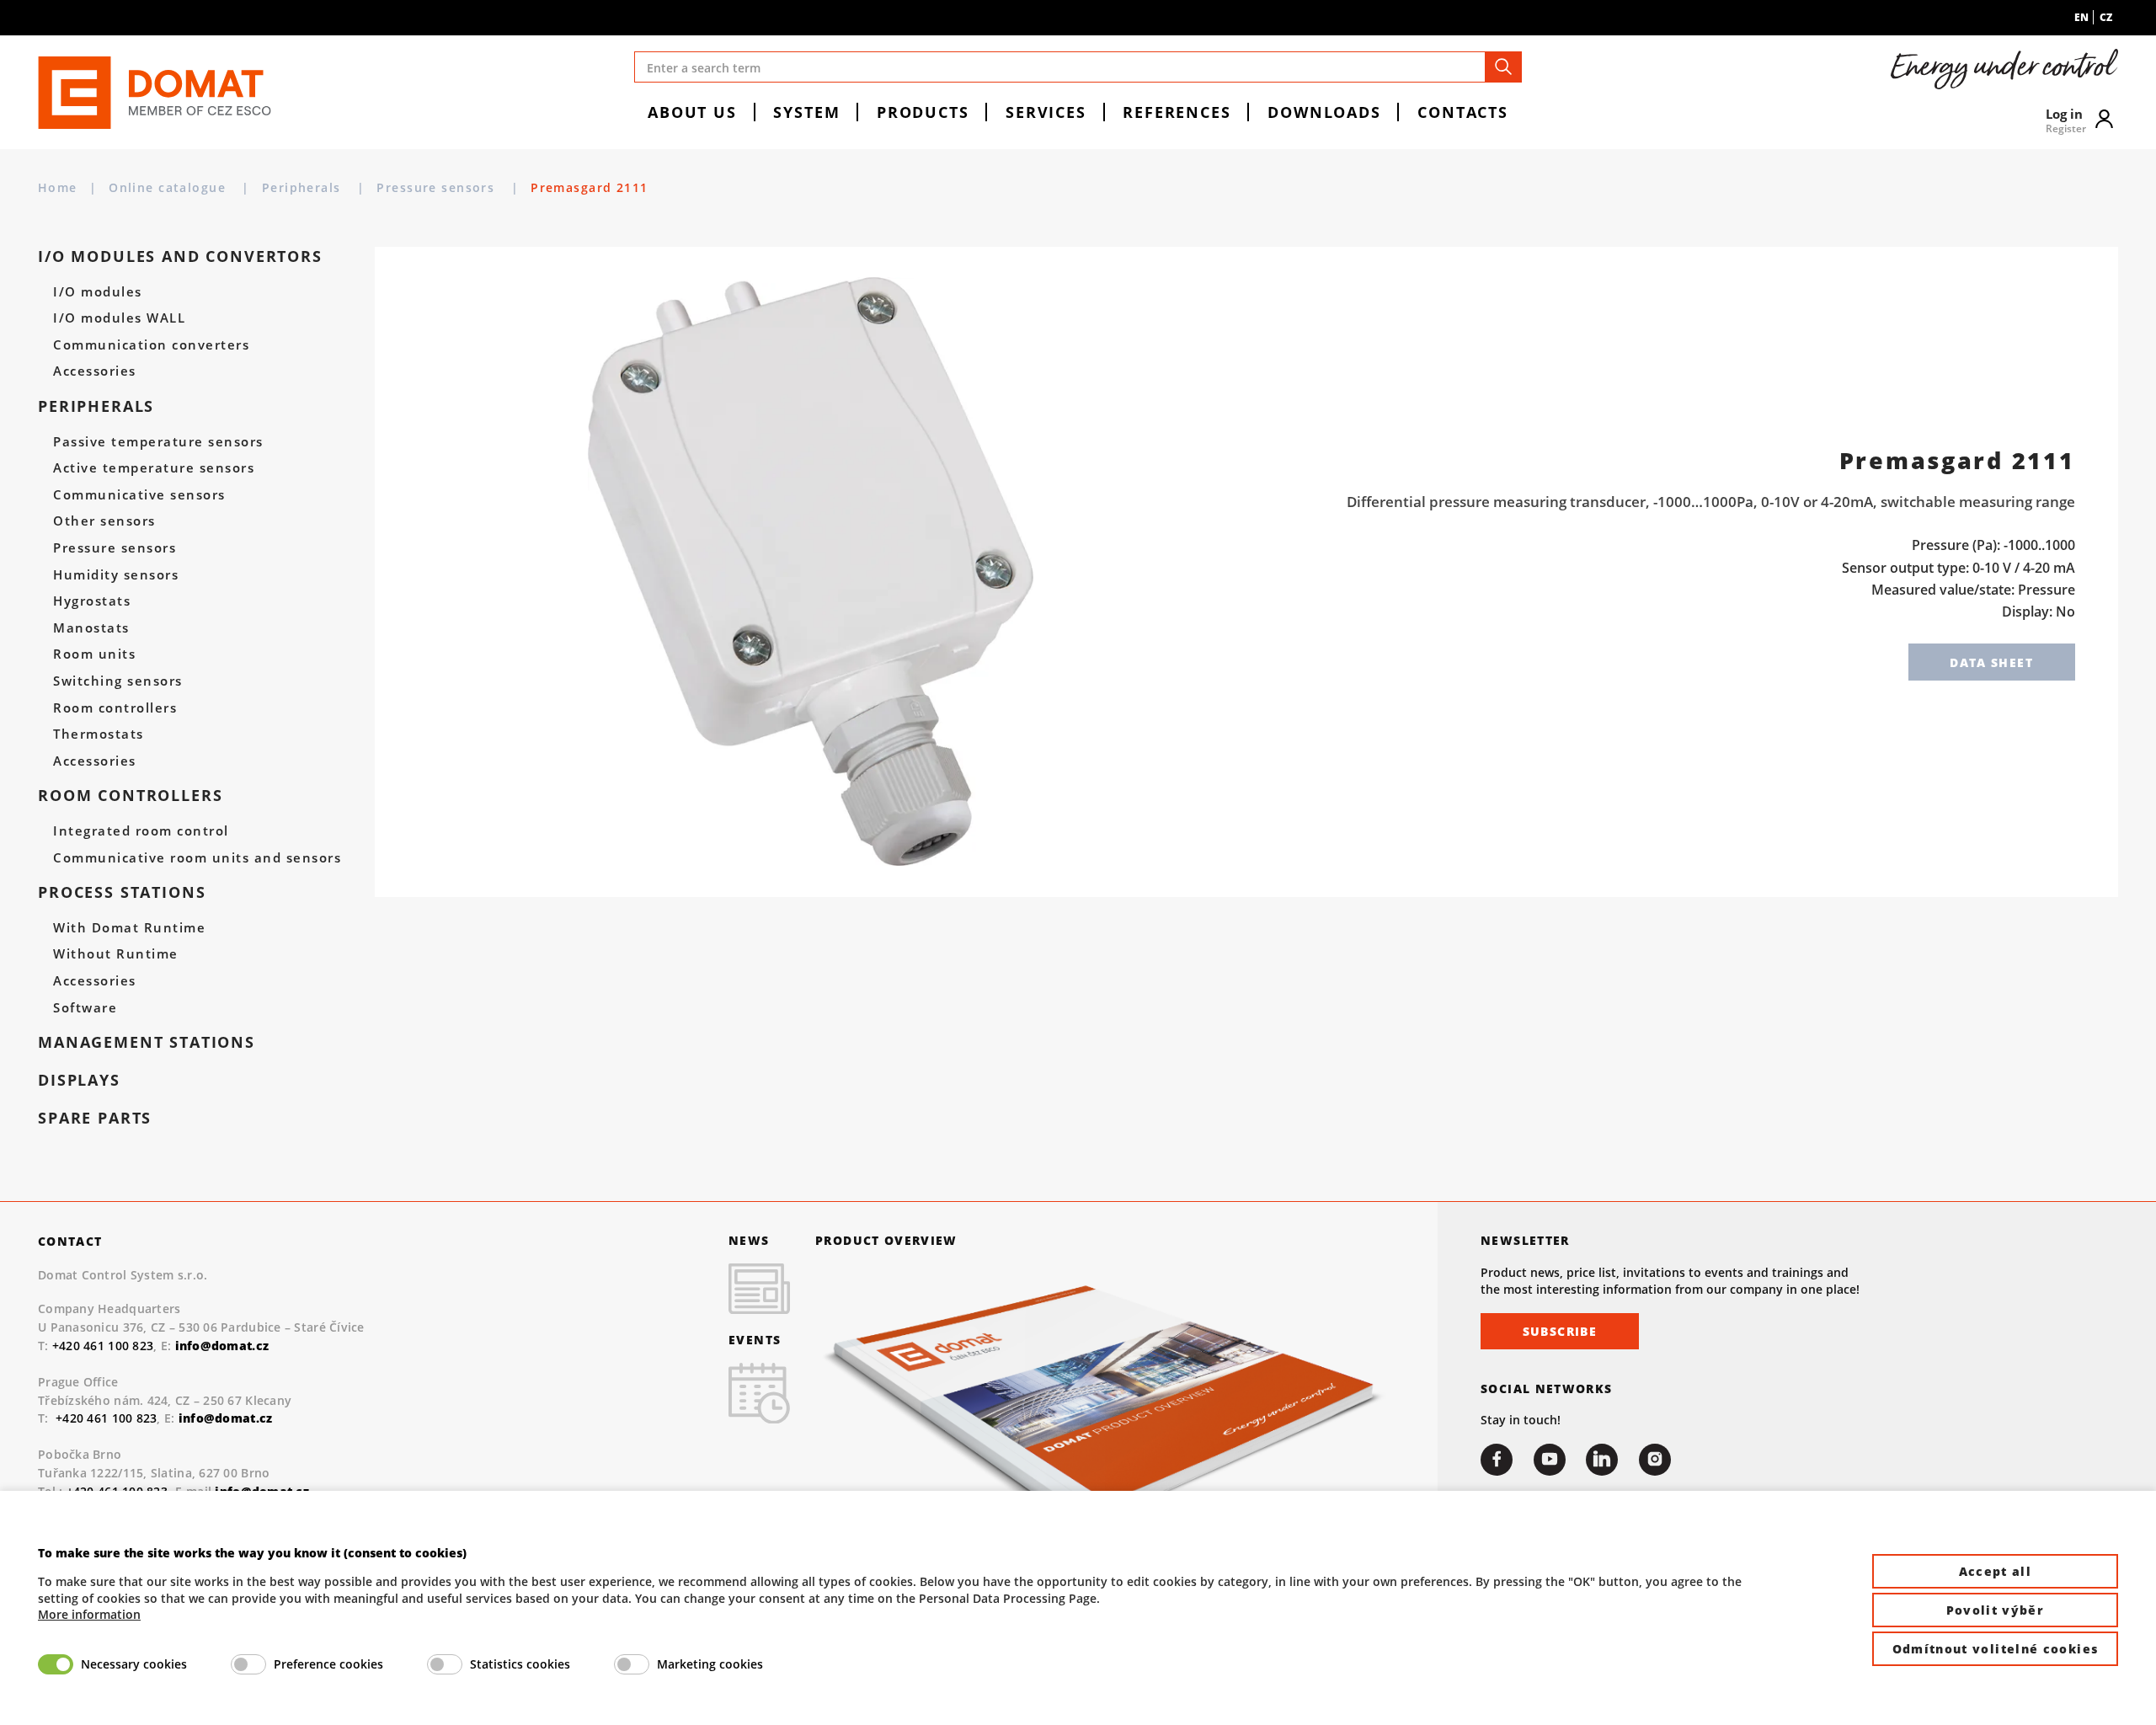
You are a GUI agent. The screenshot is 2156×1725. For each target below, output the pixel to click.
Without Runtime (115, 954)
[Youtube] (1550, 1460)
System (806, 112)
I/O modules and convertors (180, 256)
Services (1046, 112)
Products (923, 112)
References (1177, 112)
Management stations (147, 1042)
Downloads (1324, 112)
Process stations (122, 892)
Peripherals (304, 187)
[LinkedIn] (1602, 1460)
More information (89, 1614)
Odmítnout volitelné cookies (1996, 1649)
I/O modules (97, 292)
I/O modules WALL (119, 318)
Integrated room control (141, 831)
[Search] (1503, 67)
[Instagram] (1655, 1460)
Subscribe (1560, 1331)
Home (58, 187)
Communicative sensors (139, 495)
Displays (79, 1080)
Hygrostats (92, 601)
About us (692, 112)
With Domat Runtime (129, 928)
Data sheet (1991, 662)
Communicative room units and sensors (197, 858)
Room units (94, 654)
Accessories (94, 371)
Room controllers (115, 708)
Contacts (1463, 112)
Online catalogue (169, 187)
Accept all (1996, 1571)
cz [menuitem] (2106, 17)
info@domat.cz (226, 1418)
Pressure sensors (438, 187)
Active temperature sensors (154, 468)
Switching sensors (117, 681)
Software (85, 1008)
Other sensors (104, 521)
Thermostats (98, 734)
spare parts (95, 1118)
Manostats (91, 628)
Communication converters (151, 345)
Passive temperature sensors (158, 442)
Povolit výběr (1996, 1610)
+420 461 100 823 (103, 1346)
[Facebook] (1497, 1460)
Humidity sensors (116, 575)
